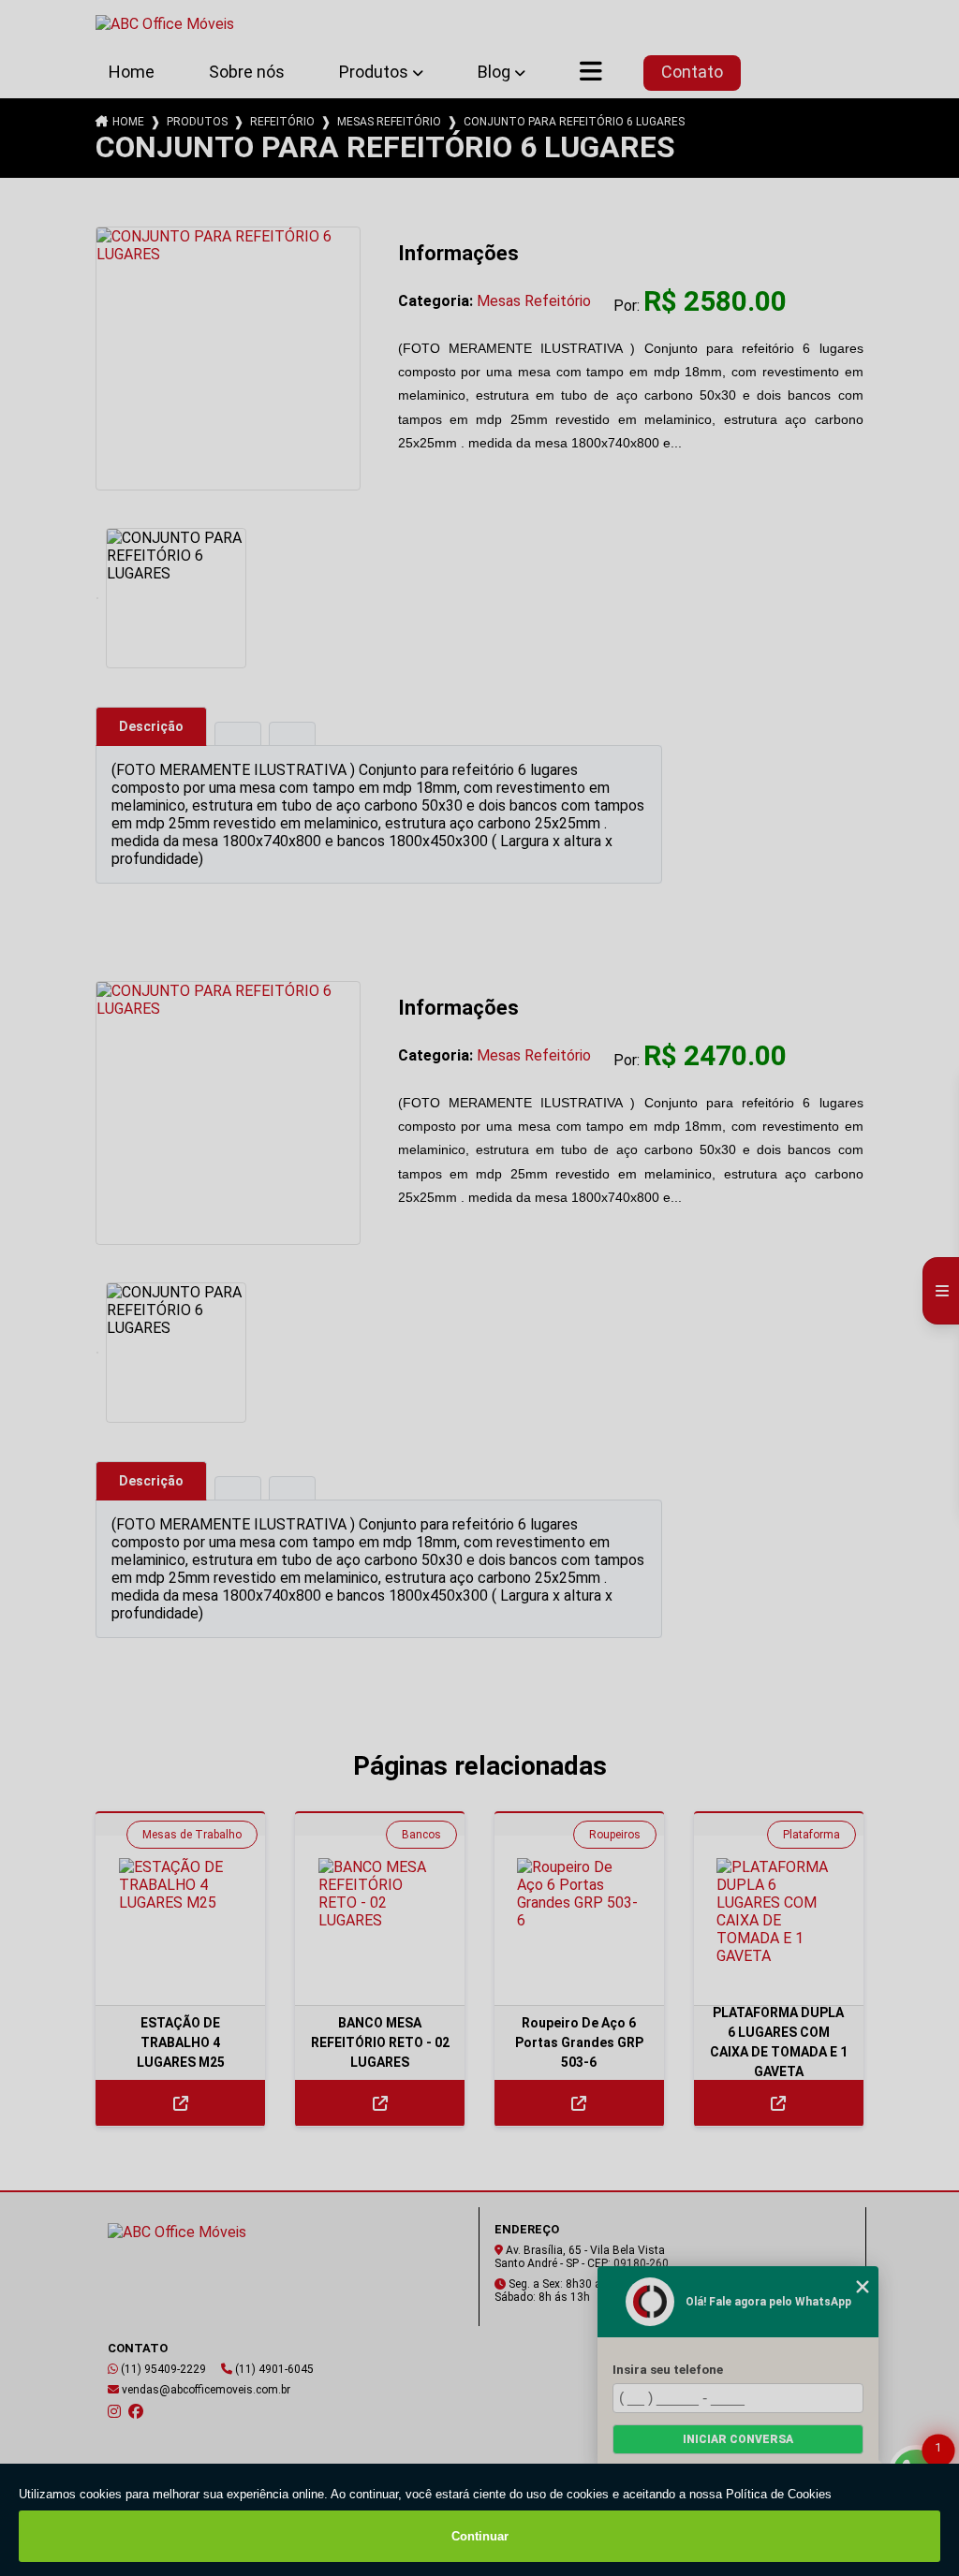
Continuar (480, 2536)
